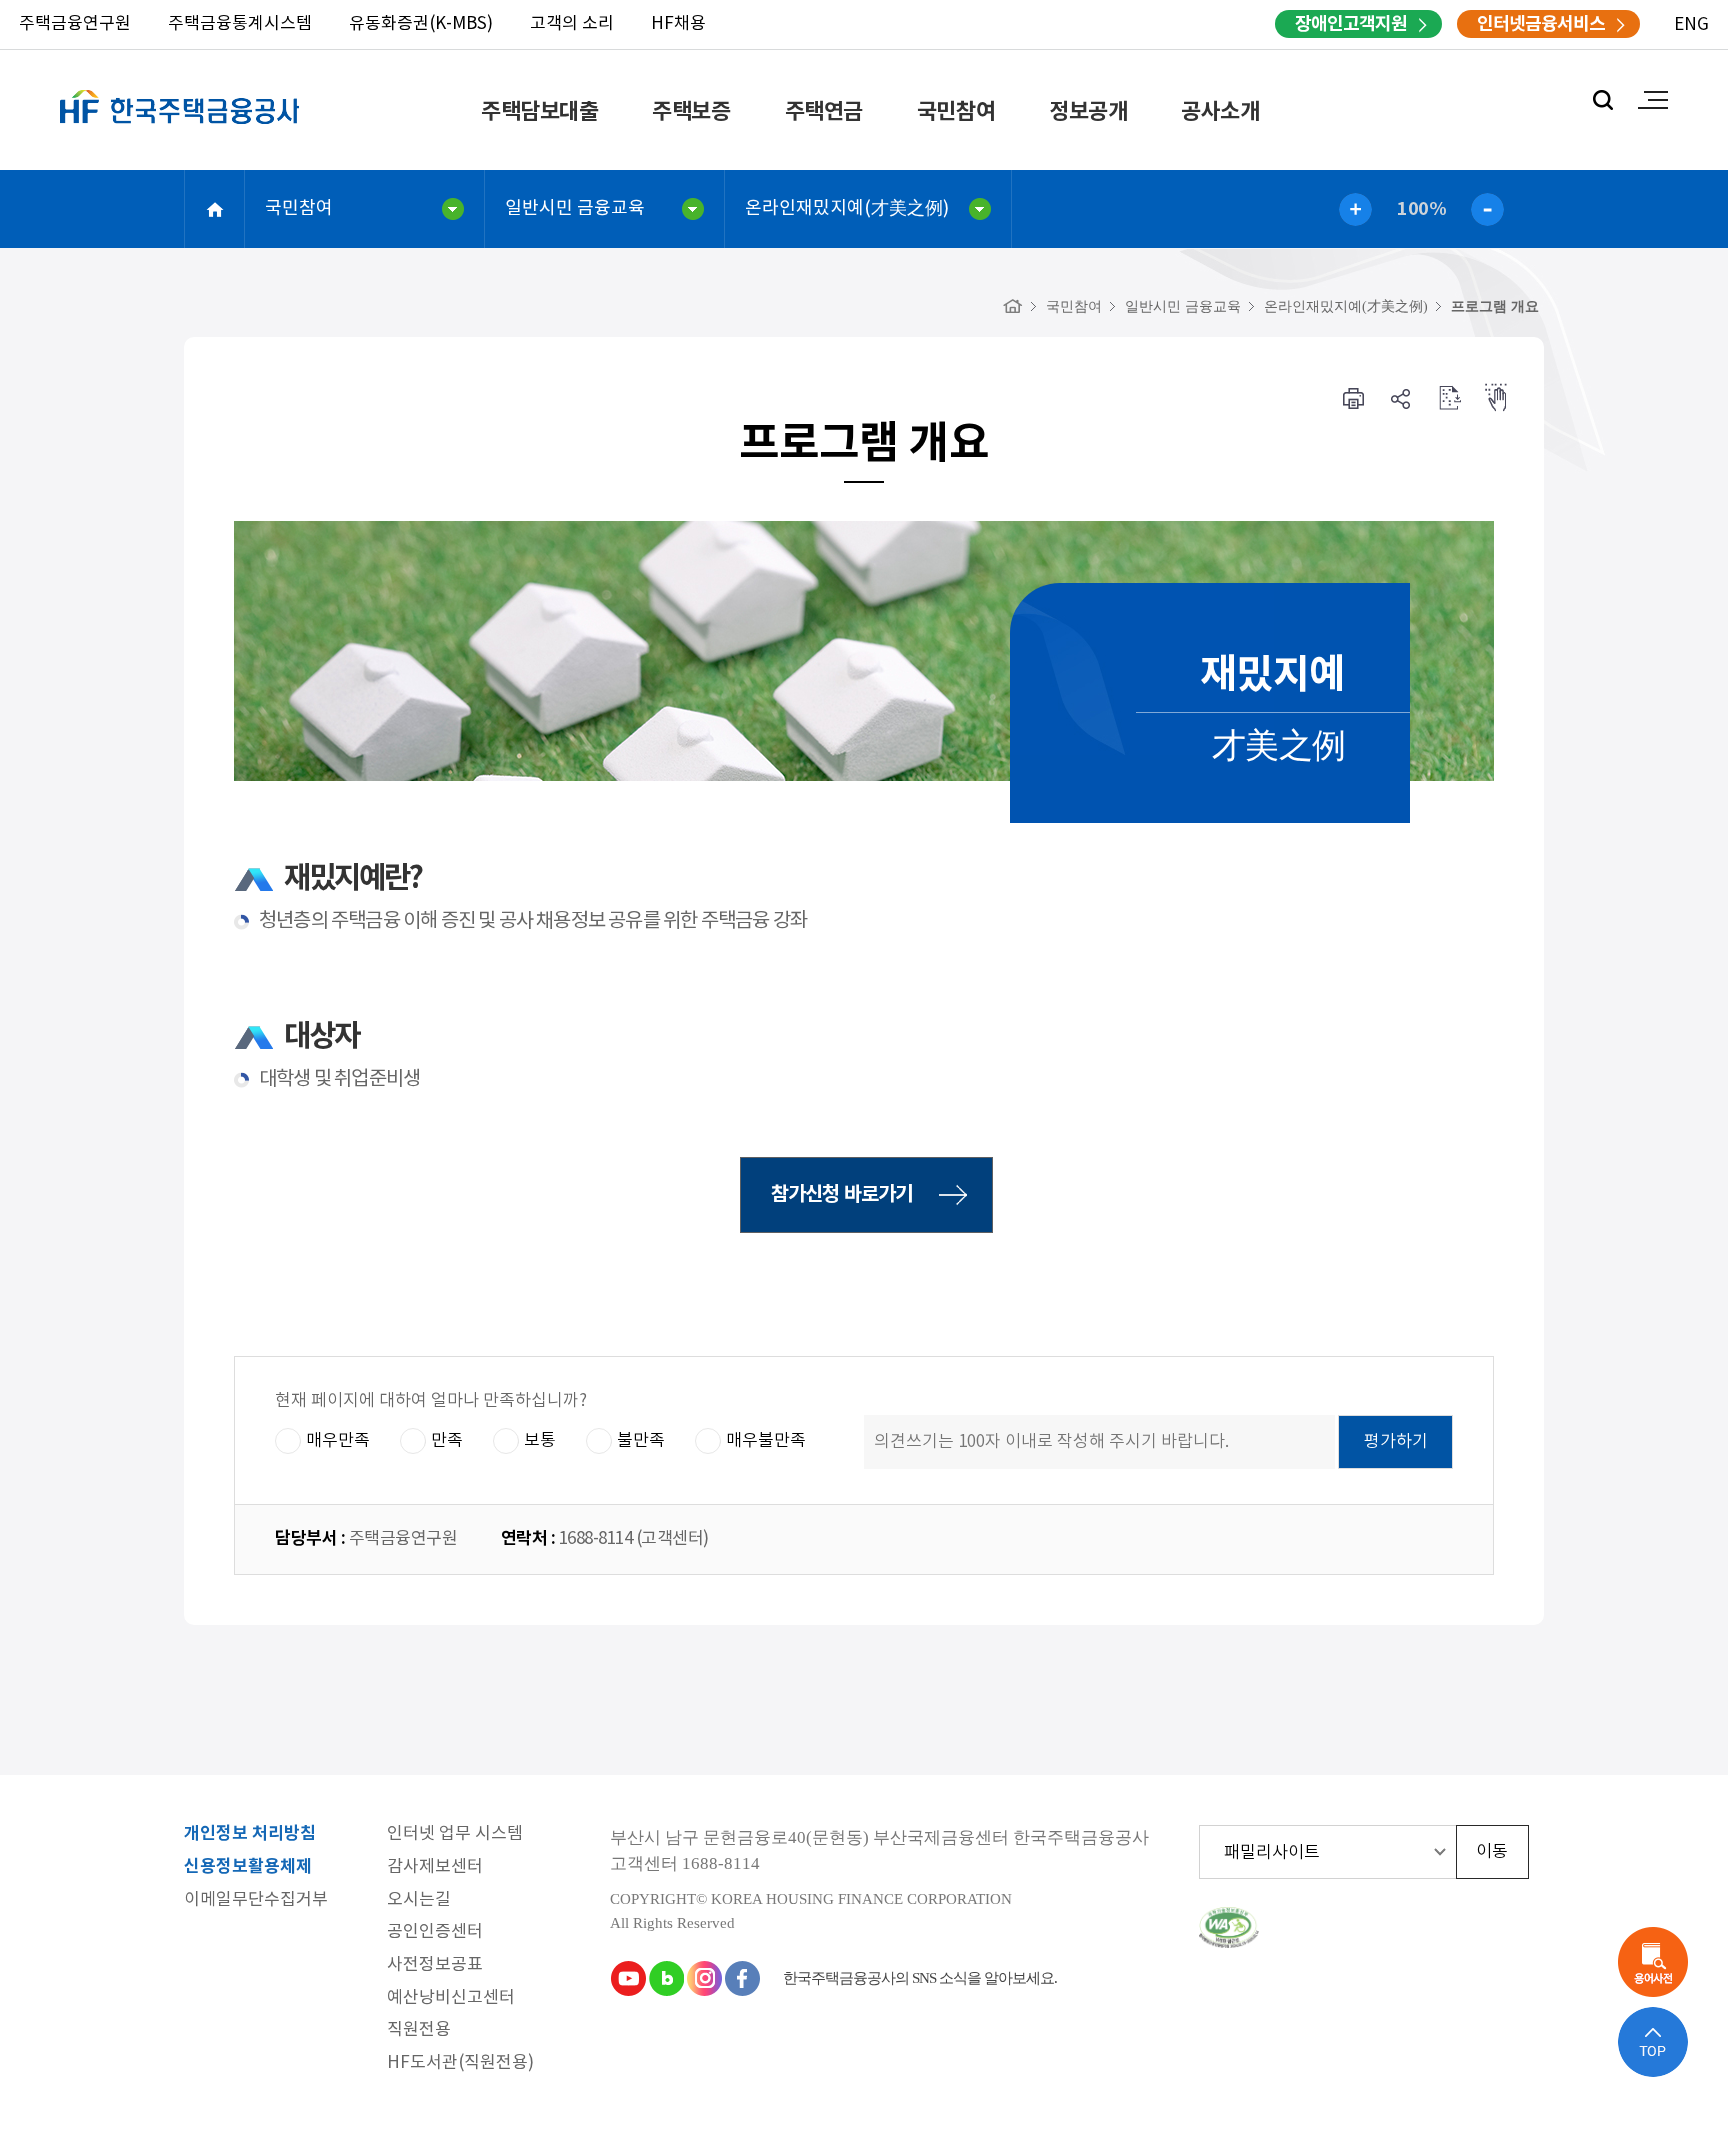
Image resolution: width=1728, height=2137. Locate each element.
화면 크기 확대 (1355, 209)
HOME (215, 209)
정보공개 (1088, 112)
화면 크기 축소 (1487, 209)
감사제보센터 (435, 1867)
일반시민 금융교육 (575, 208)
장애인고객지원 (1351, 24)
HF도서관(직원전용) (460, 2063)
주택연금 (824, 112)
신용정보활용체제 (248, 1867)
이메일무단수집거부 (256, 1900)
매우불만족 (766, 1441)
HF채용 (678, 24)
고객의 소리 (572, 24)
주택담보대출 (539, 112)
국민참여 (956, 112)
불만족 (641, 1441)
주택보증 (691, 112)
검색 (1603, 100)
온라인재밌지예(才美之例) (847, 208)
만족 (447, 1441)
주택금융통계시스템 (240, 24)
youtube (628, 1978)
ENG (1691, 25)
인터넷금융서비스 (1541, 24)
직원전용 (419, 2030)
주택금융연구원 (75, 24)
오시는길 (419, 1900)
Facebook (742, 1978)
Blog (666, 1978)
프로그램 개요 (1495, 306)
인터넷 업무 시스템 (455, 1834)
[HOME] (1013, 306)
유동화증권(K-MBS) (421, 24)
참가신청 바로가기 (842, 1195)
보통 (540, 1441)
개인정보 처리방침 (250, 1834)
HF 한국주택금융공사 (180, 130)
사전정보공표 (435, 1965)
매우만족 (338, 1441)
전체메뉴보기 (1653, 100)
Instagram (704, 1978)
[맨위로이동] (1653, 2042)
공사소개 (1220, 112)
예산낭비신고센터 (451, 1998)
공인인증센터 (435, 1932)
